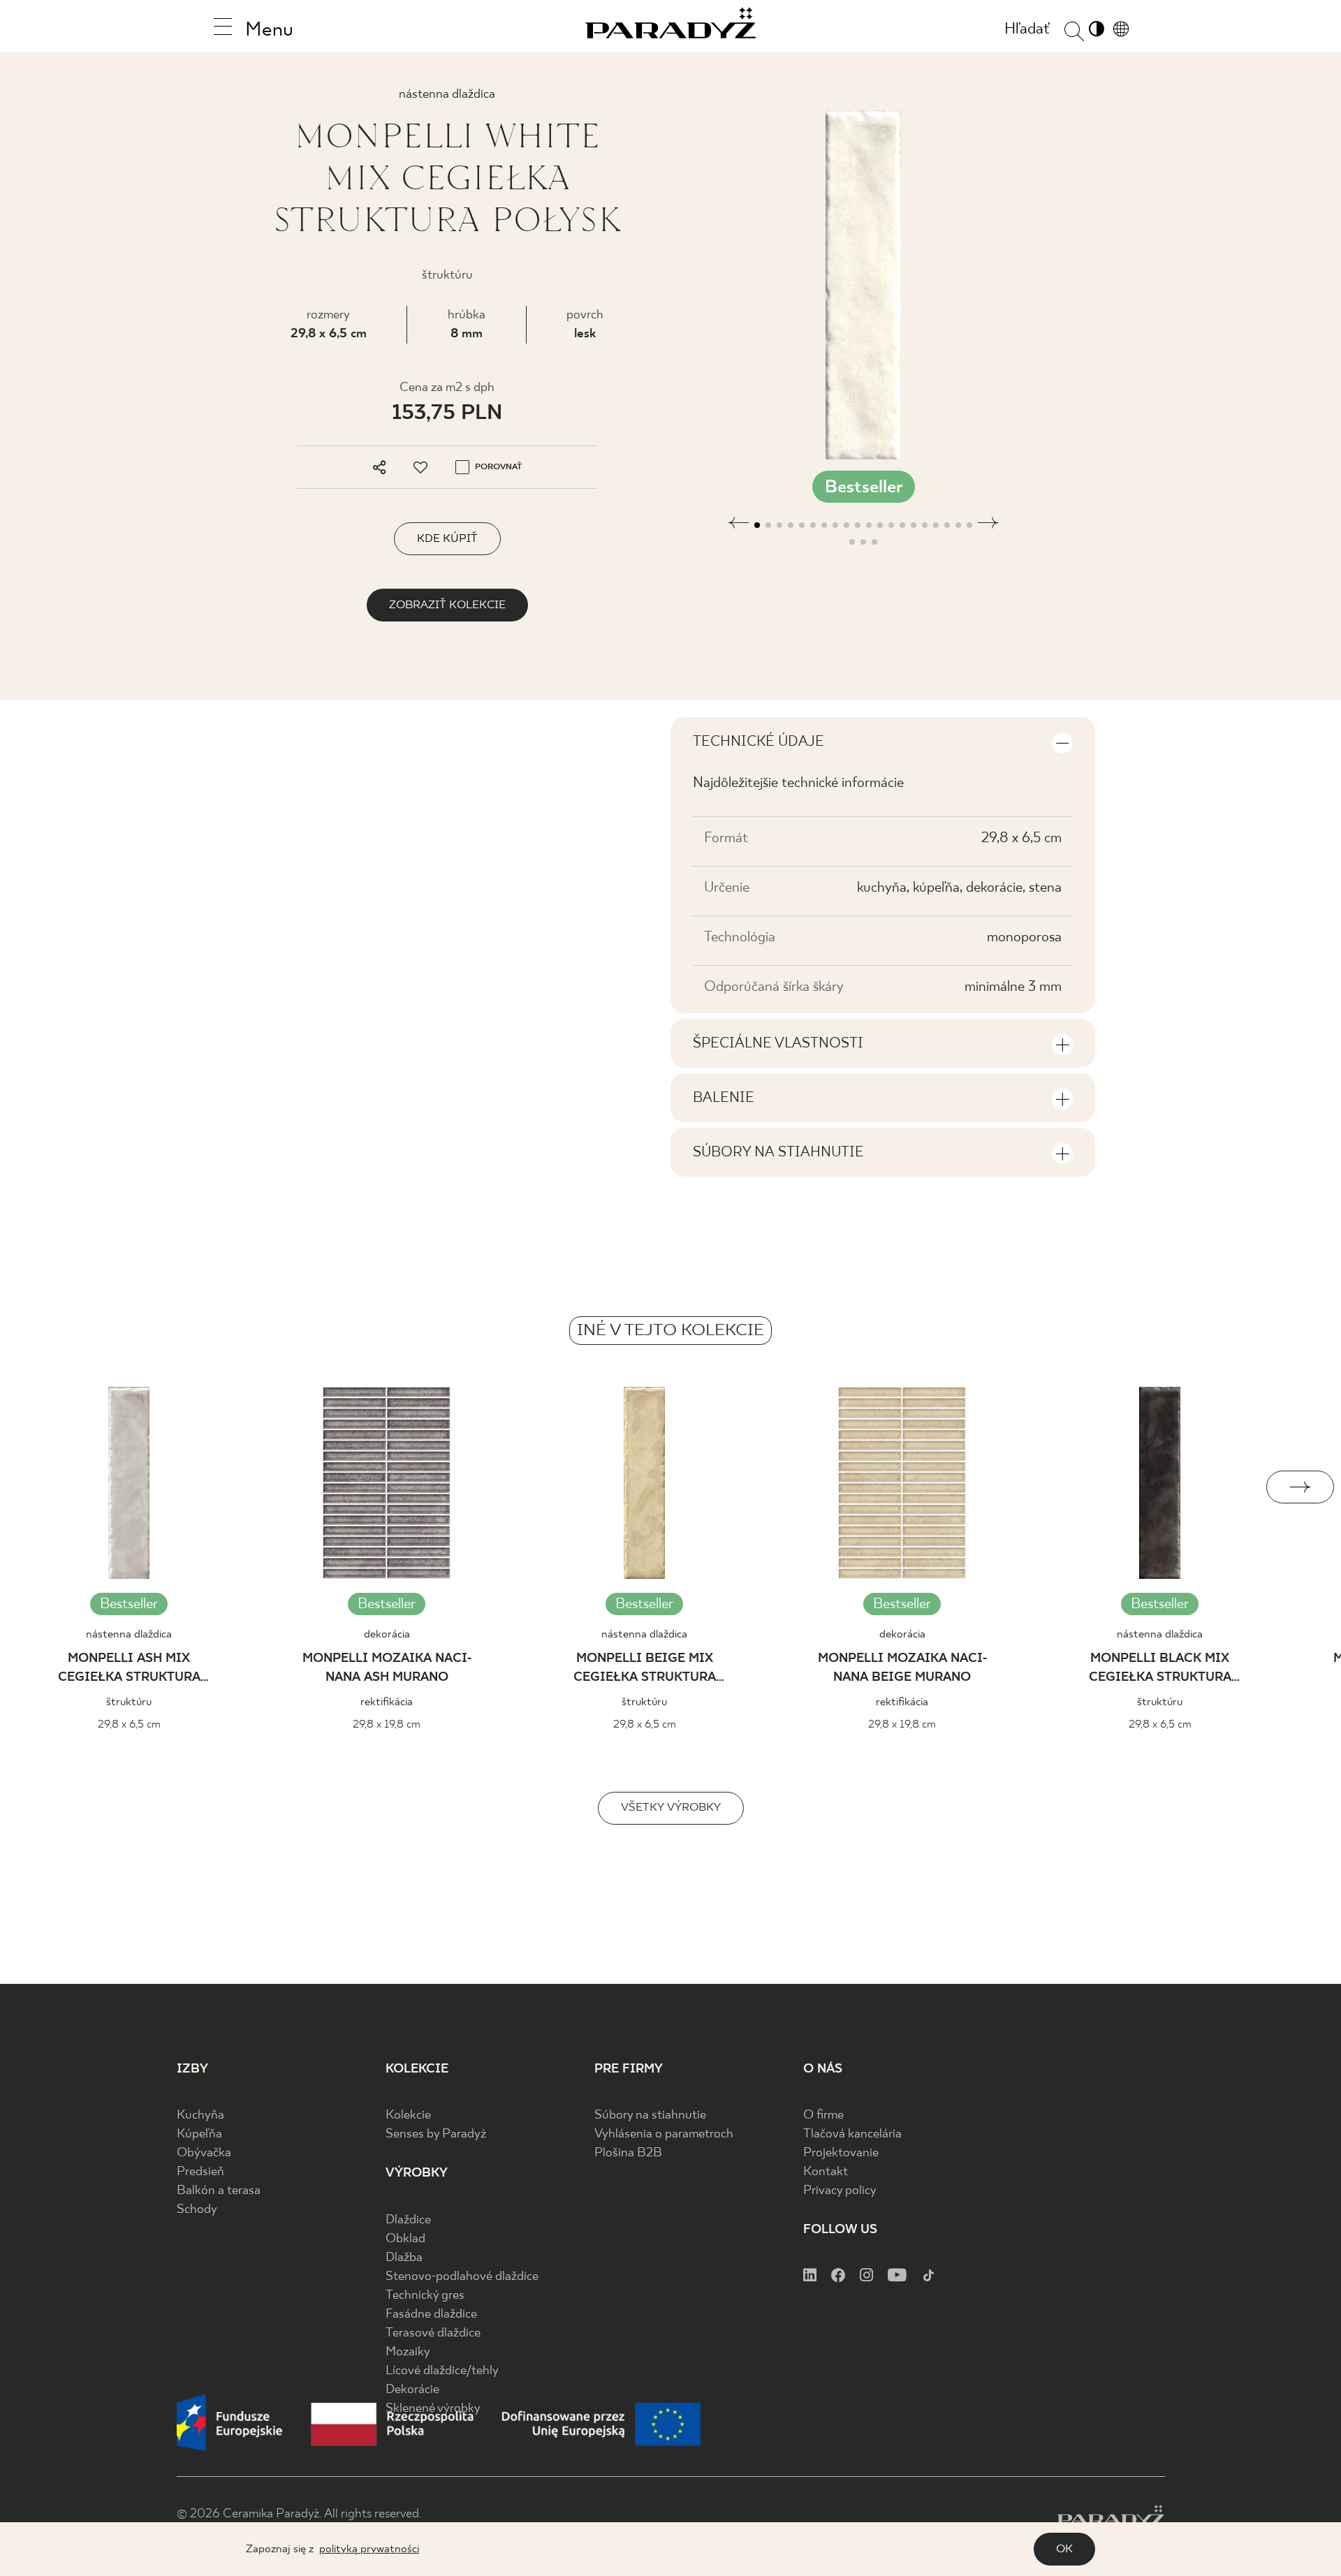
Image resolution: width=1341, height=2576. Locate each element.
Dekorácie (412, 2390)
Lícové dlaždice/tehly (442, 2371)
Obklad (405, 2239)
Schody (197, 2210)
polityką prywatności (369, 2549)
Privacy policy (840, 2191)
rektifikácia (387, 1702)
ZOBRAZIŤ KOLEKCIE (447, 605)
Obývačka (204, 2153)
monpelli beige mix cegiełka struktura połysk (645, 1670)
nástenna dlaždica (129, 1634)
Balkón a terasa (219, 2191)
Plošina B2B (628, 2153)
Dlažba (404, 2258)
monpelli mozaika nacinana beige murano (902, 1668)
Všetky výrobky (671, 1808)
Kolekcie (408, 2115)
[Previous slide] (41, 1487)
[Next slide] (1300, 1487)
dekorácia (387, 1634)
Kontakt (826, 2172)
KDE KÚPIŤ (447, 539)
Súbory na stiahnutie (650, 2115)
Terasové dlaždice (433, 2333)
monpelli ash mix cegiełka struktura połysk (129, 1670)
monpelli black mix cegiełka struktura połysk (1160, 1670)
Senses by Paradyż (436, 2134)
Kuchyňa (200, 2115)
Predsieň (200, 2172)
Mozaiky (408, 2352)
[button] (739, 533)
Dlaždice (408, 2220)
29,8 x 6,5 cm (329, 334)
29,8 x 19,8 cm (387, 1724)
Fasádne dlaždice (431, 2314)
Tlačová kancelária (852, 2134)
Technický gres (425, 2296)
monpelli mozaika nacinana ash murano (387, 1668)
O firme (823, 2115)
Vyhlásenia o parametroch (664, 2134)
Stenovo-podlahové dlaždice (462, 2277)
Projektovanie (841, 2153)
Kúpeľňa (199, 2134)
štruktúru (129, 1702)
